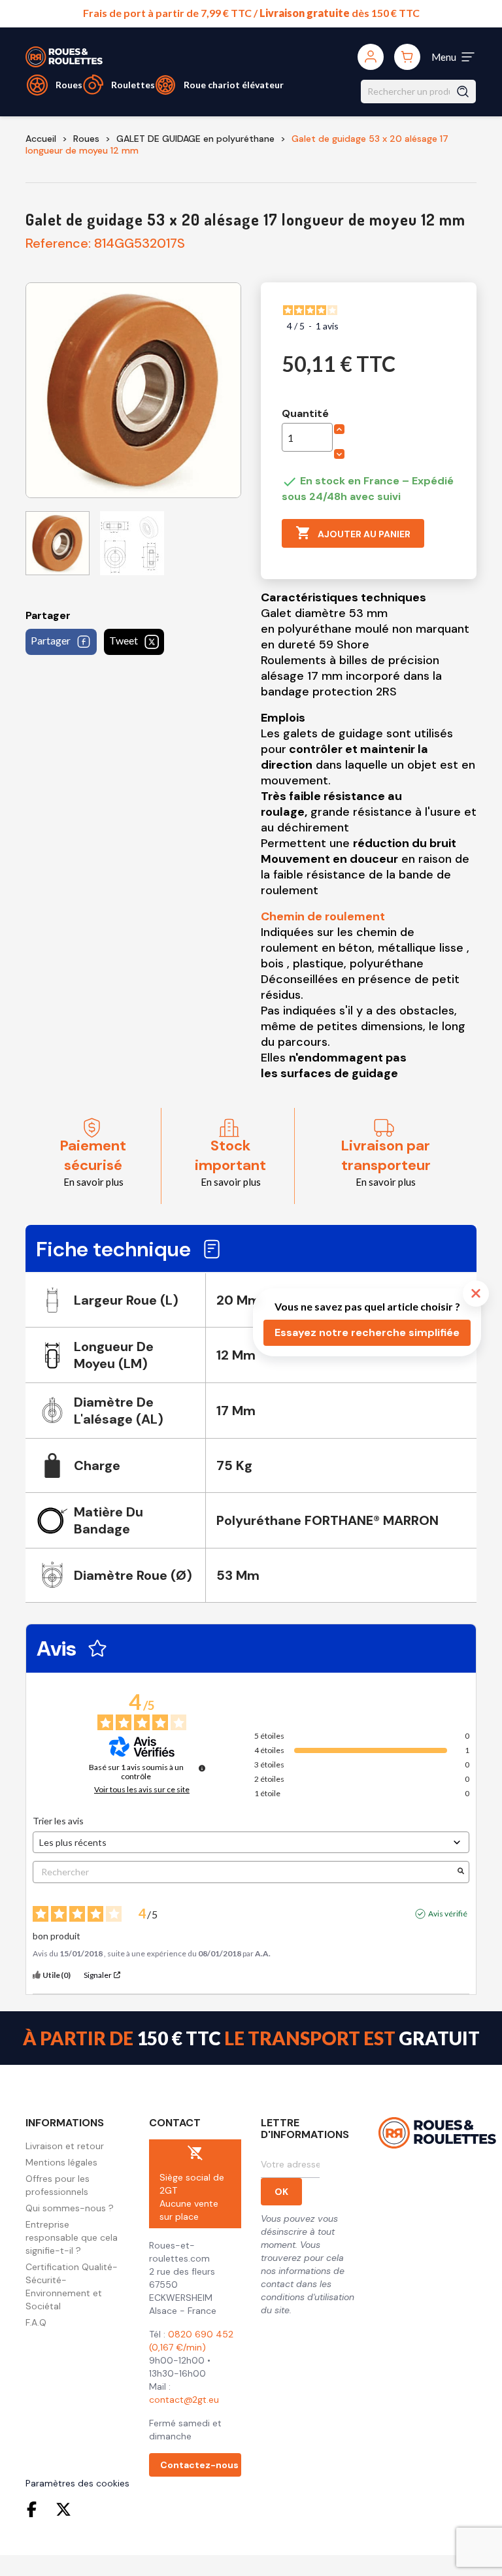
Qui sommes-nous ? (70, 2208)
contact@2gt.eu (184, 2400)
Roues (69, 85)
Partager (51, 640)
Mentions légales (61, 2162)
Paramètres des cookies (77, 2483)
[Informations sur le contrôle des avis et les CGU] (202, 1768)
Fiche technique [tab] (113, 1249)
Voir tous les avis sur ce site (142, 1790)
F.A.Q (36, 2322)
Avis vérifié (448, 1914)
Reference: (58, 243)
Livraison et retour (65, 2146)
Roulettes (133, 85)
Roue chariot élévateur (234, 85)
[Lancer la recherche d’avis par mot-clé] (461, 1872)
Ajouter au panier (353, 533)
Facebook (35, 2509)
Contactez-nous (199, 2465)
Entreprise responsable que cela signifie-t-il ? (72, 2237)
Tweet (124, 640)
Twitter (63, 2509)
